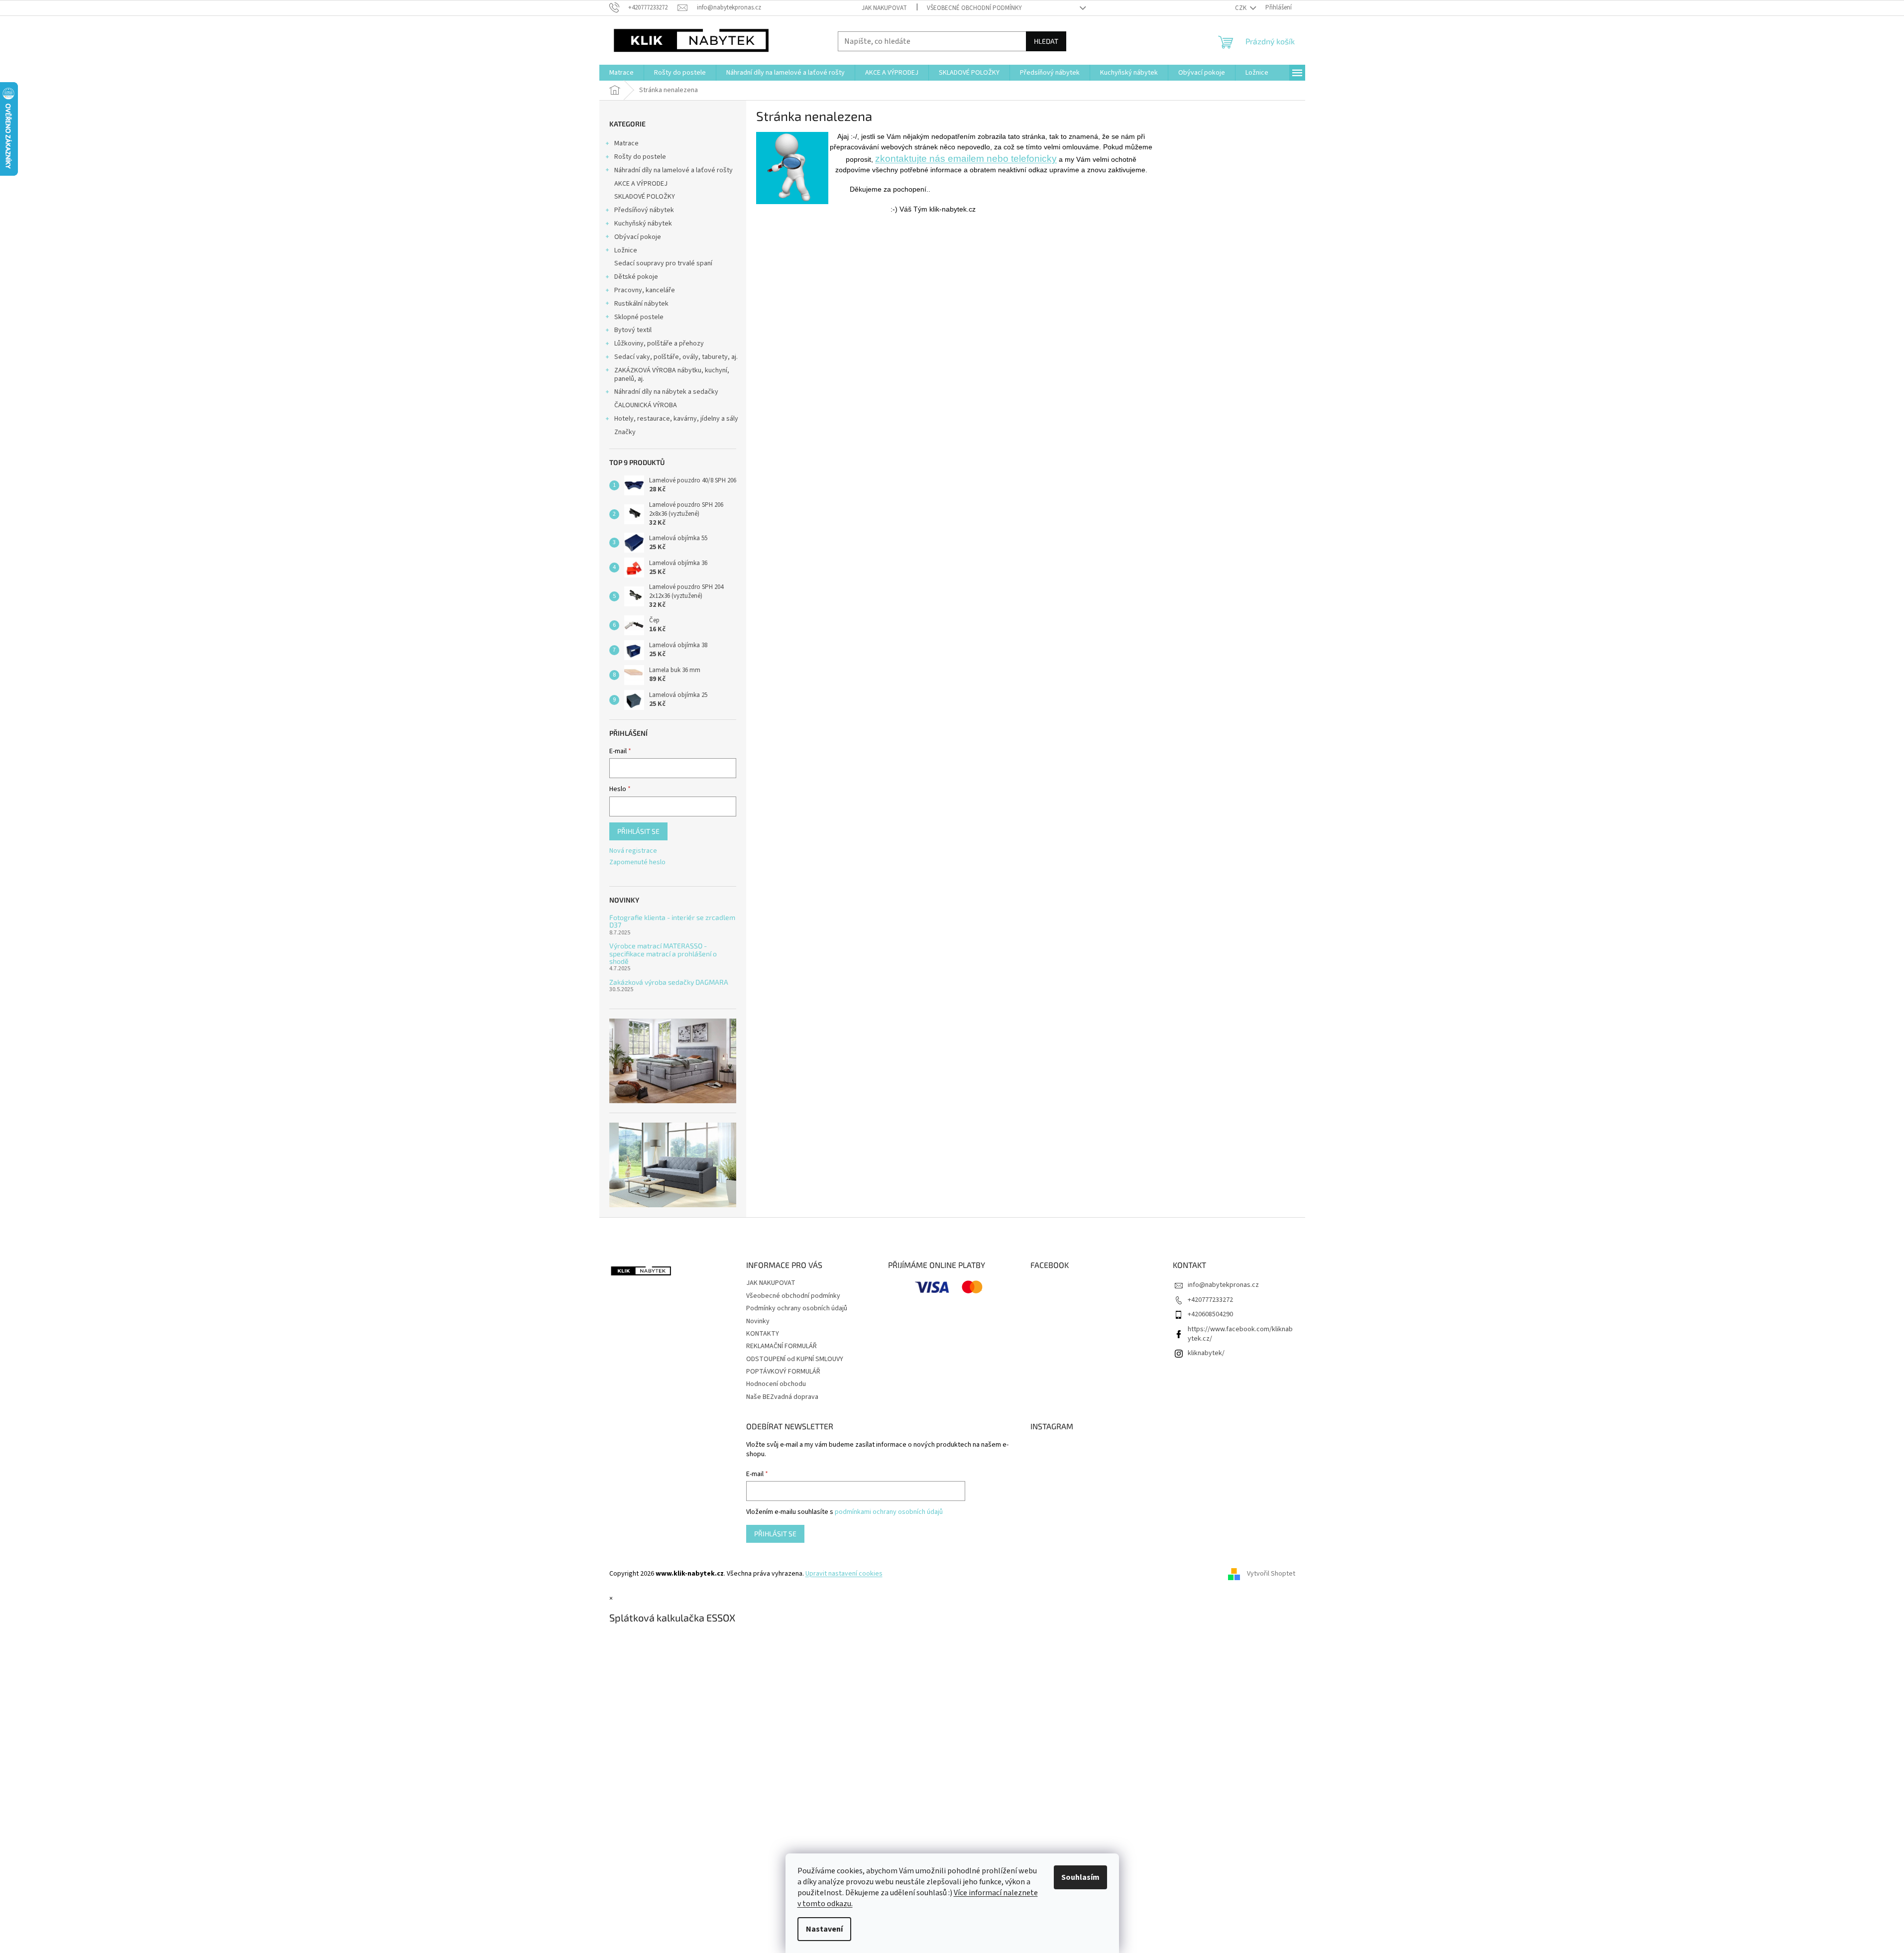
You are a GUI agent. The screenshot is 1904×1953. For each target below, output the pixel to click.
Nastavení (824, 1929)
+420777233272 (1210, 1300)
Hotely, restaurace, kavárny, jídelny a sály (676, 419)
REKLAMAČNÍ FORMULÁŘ (782, 1346)
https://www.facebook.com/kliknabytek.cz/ (1240, 1334)
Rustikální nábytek (641, 304)
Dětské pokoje (636, 277)
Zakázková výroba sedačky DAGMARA (669, 982)
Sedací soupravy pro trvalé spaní (663, 263)
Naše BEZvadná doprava (782, 1397)
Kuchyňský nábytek (643, 224)
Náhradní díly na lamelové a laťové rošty (673, 170)
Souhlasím (1080, 1877)
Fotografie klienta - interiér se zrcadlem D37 (672, 921)
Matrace (626, 143)
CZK (1241, 8)
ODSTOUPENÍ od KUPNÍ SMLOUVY (795, 1359)
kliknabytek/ (1206, 1353)
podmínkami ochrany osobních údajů (889, 1512)
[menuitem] (621, 73)
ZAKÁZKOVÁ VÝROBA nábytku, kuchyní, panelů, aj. (672, 375)
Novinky (758, 1321)
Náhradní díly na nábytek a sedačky (666, 392)
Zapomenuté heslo (637, 862)
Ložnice (626, 250)
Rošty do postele (640, 157)
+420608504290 (1210, 1314)
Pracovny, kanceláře (645, 290)
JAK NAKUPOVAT (884, 8)
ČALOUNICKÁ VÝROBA (646, 405)
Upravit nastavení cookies (844, 1574)
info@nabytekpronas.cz (1223, 1285)
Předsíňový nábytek (644, 210)
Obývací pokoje (638, 237)
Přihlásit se (638, 831)
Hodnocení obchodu (776, 1384)
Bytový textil (633, 330)
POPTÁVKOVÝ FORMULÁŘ (783, 1372)
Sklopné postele (639, 317)
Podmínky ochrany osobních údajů (797, 1308)
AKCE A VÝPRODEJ (641, 184)
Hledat (1046, 41)
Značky (625, 432)
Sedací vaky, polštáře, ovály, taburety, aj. (676, 357)
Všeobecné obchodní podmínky (974, 8)
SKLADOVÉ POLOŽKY (645, 197)
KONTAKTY (763, 1334)
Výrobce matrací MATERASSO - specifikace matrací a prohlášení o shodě (663, 953)
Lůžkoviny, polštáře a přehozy (659, 344)
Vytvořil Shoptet (1271, 1574)
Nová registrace (633, 851)
